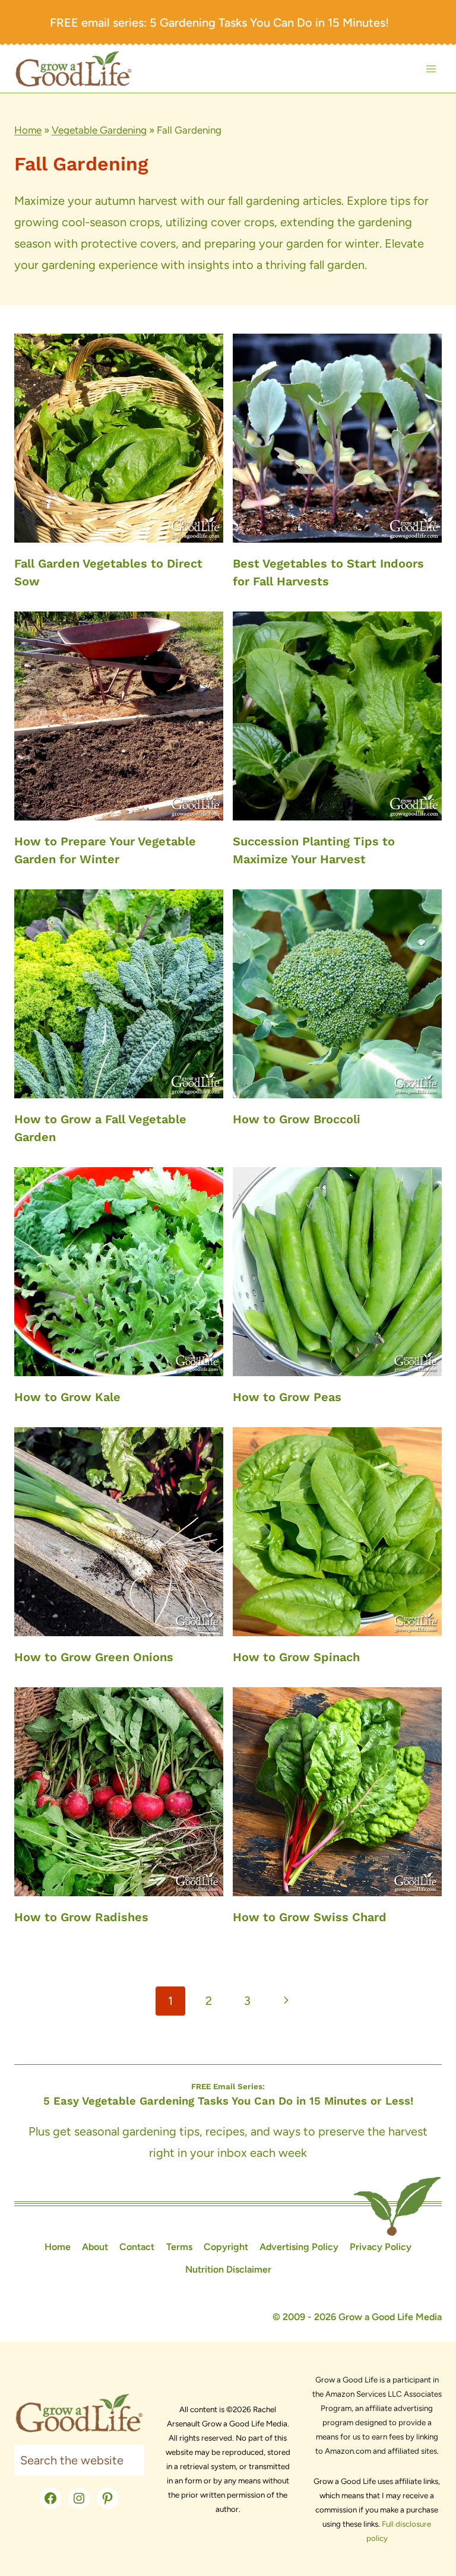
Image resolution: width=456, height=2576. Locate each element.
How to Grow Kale (67, 1397)
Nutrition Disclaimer (228, 2269)
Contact (137, 2247)
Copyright (226, 2247)
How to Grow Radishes (81, 1917)
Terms (179, 2247)
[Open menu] (431, 69)
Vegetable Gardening (99, 130)
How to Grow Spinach (296, 1657)
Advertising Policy (299, 2247)
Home (28, 130)
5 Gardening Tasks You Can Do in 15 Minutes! (269, 23)
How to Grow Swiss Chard (310, 1917)
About (95, 2247)
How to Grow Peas (287, 1397)
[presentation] (119, 438)
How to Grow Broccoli (297, 1119)
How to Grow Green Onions (94, 1657)
